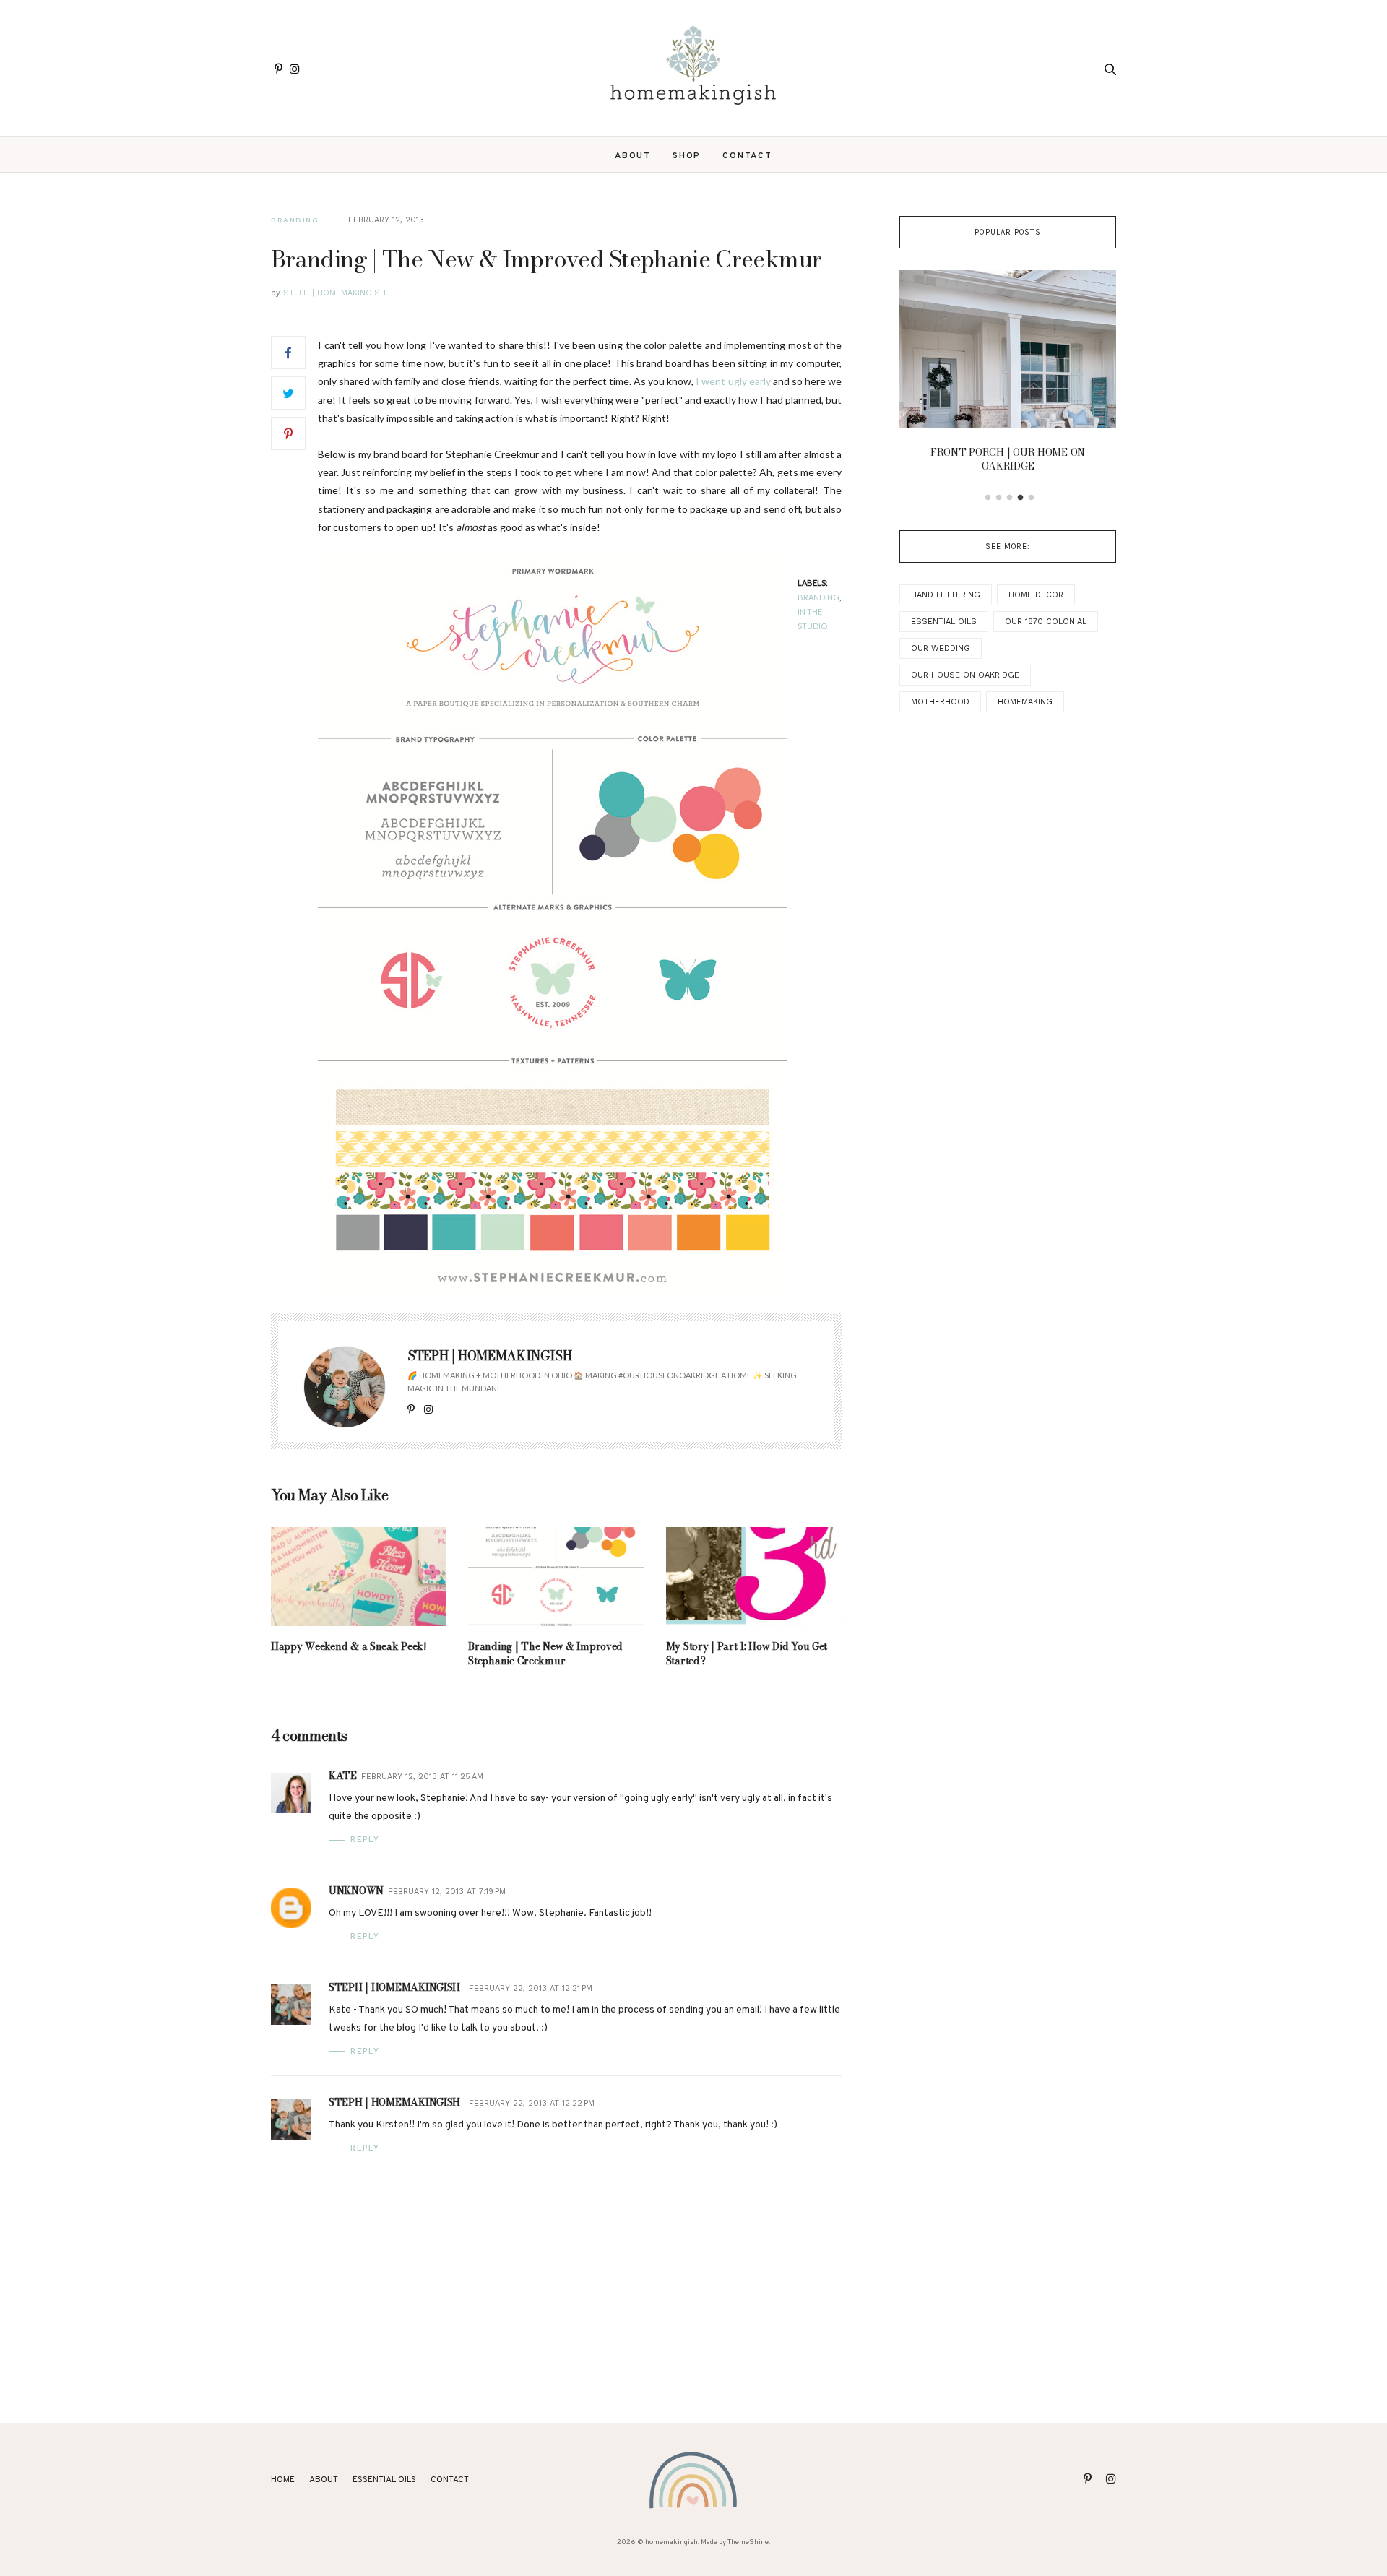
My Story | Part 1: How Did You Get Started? (747, 1654)
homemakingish (671, 2542)
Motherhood (940, 702)
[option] (1008, 376)
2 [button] (999, 498)
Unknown (356, 1890)
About (633, 156)
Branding (295, 220)
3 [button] (1010, 498)
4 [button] (1021, 498)
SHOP (687, 156)
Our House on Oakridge (965, 675)
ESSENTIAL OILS (384, 2480)
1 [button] (988, 498)
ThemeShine (748, 2542)
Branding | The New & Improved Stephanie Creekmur (545, 1654)
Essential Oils (944, 622)
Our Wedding (941, 648)
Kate (343, 1776)
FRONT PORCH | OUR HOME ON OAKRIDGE (1008, 459)
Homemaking (1025, 702)
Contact (747, 156)
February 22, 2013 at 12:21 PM (531, 1988)
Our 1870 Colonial (1046, 622)
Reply (365, 1840)
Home (283, 2480)
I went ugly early (733, 381)
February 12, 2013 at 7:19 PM (447, 1892)
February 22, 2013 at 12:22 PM (532, 2103)
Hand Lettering (946, 595)
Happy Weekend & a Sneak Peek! (349, 1646)
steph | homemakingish (394, 1987)
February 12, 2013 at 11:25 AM (422, 1777)
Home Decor (1036, 595)
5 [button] (1032, 498)
